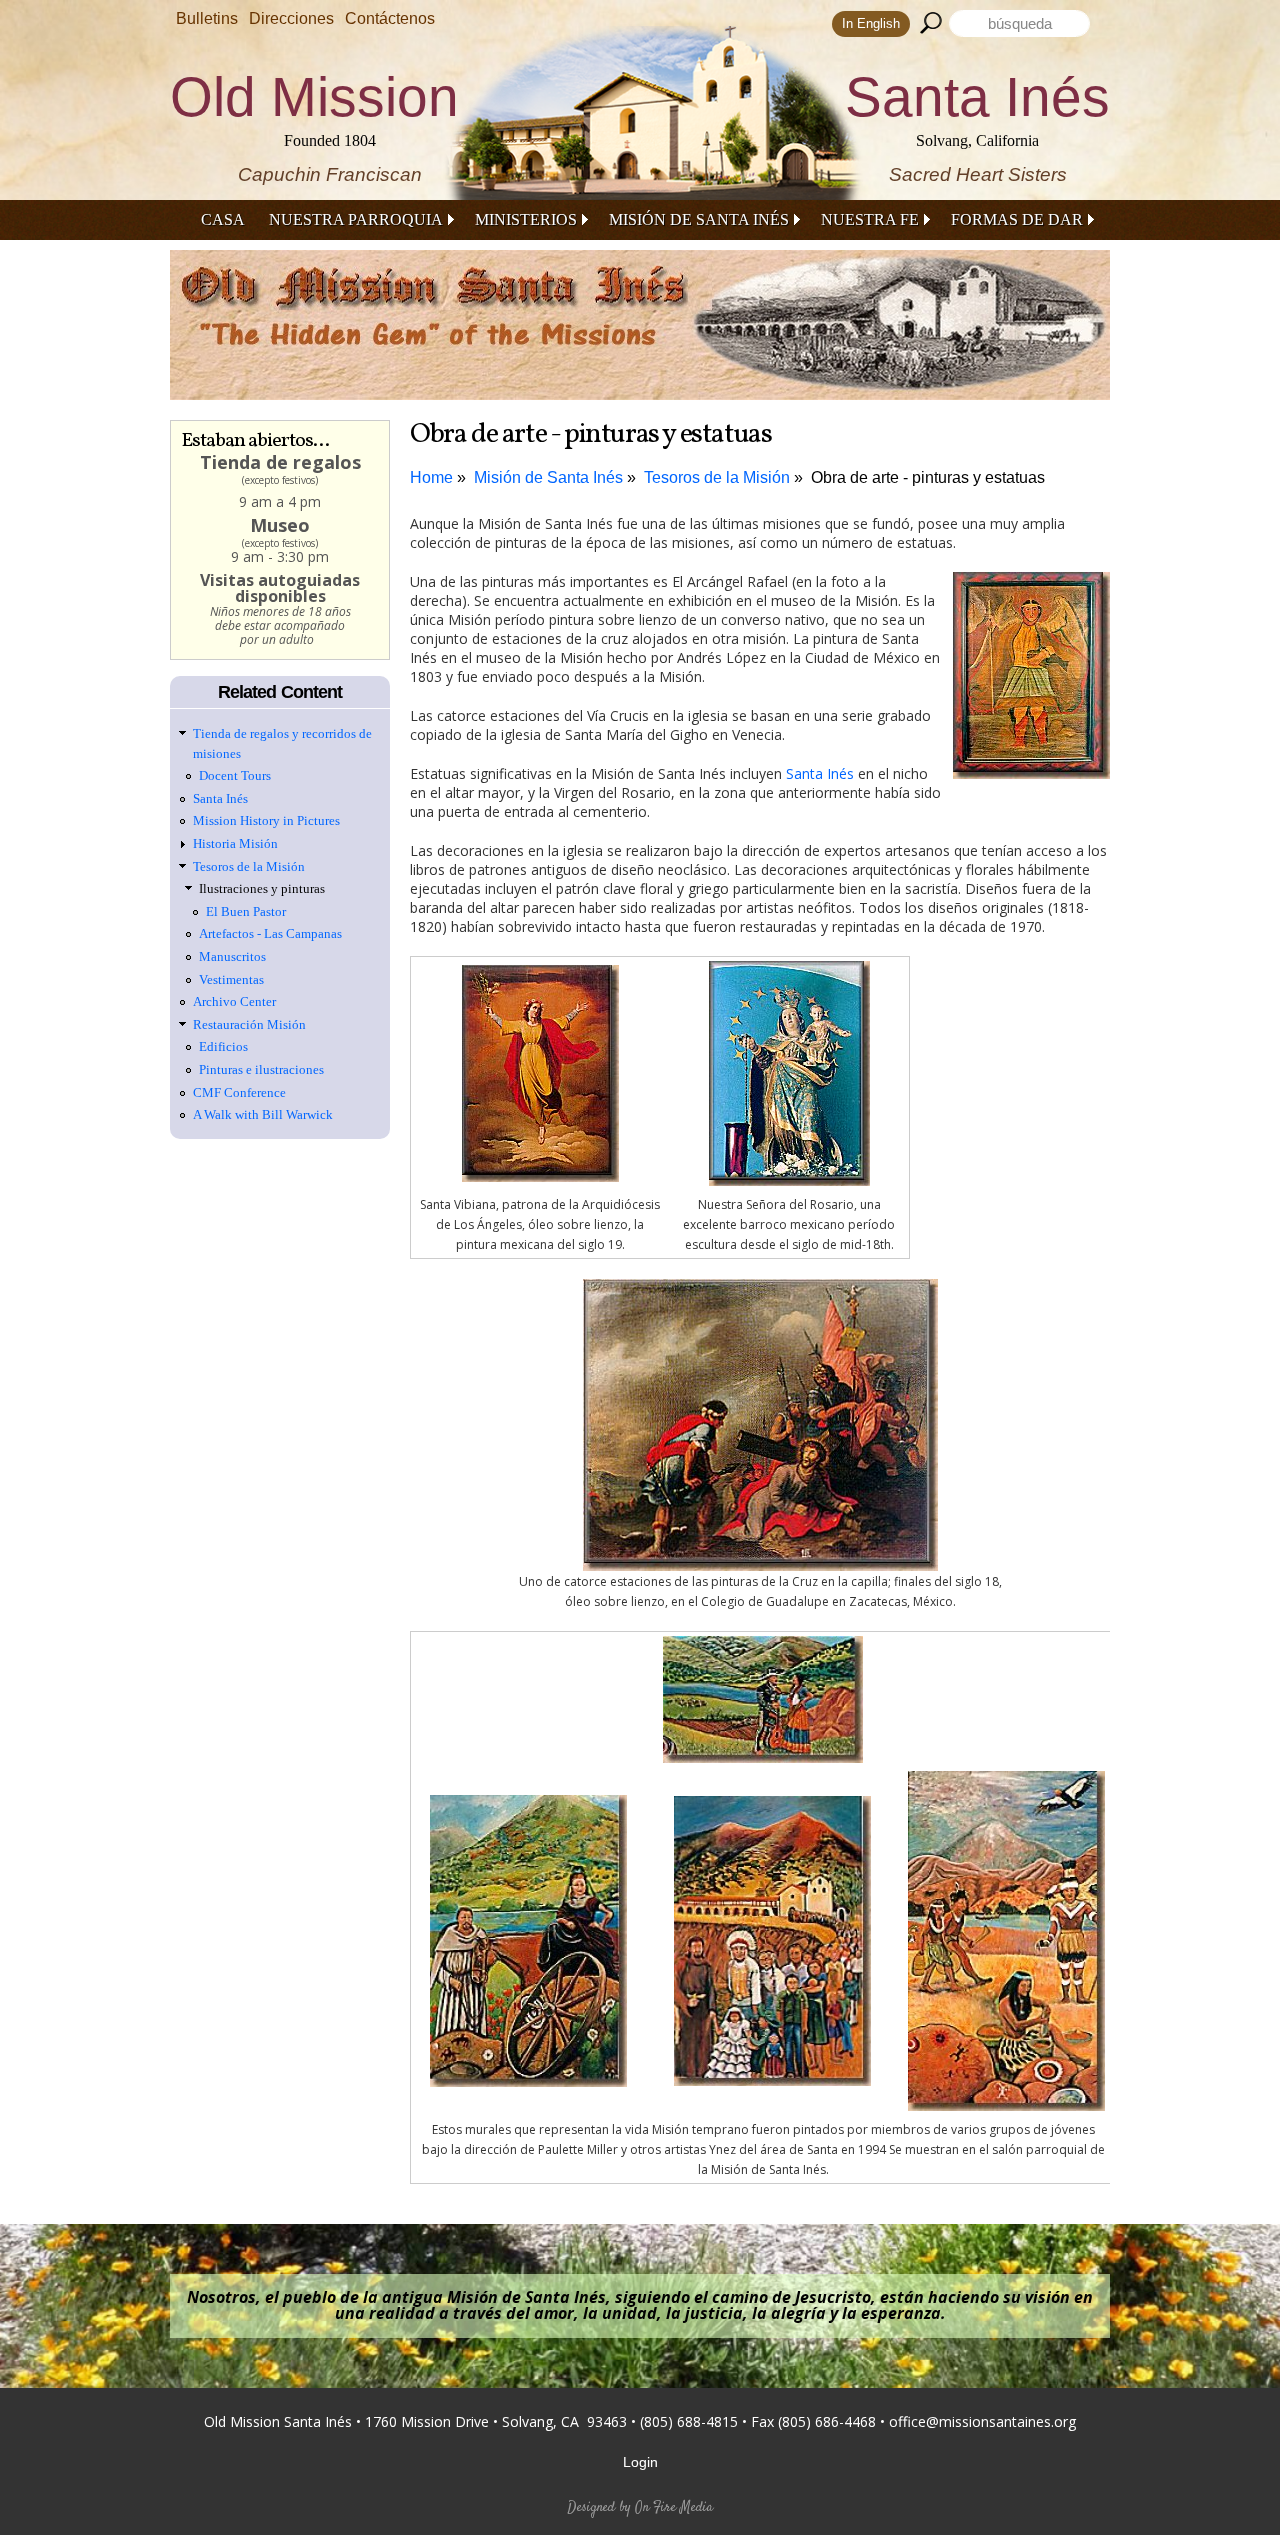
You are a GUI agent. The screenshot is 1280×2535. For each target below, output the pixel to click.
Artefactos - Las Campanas (270, 933)
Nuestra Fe (870, 219)
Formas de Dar (1017, 219)
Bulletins (207, 18)
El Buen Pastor (246, 911)
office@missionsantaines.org (982, 2421)
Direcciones (291, 18)
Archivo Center (234, 1001)
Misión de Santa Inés (699, 219)
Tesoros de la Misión (717, 477)
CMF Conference (239, 1092)
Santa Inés (820, 773)
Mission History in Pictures (266, 820)
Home (431, 477)
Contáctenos (390, 18)
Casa (223, 219)
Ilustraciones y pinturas (262, 888)
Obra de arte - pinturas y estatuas (928, 477)
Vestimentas (231, 979)
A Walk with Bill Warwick (263, 1114)
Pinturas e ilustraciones (261, 1069)
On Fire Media (674, 2508)
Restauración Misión (249, 1024)
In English (871, 23)
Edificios (223, 1046)
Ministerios (526, 219)
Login (640, 2462)
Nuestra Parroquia (356, 219)
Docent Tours (235, 775)
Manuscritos (232, 956)
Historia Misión (235, 843)
